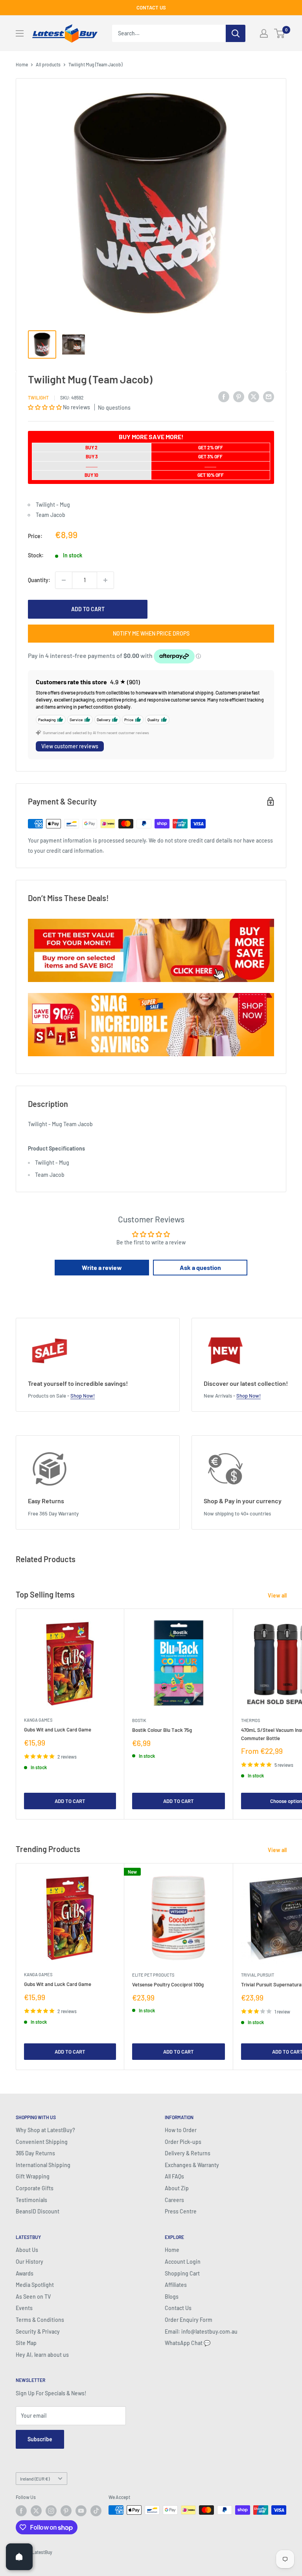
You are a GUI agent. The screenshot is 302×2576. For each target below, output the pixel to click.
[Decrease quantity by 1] (64, 580)
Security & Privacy (38, 2331)
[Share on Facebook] (224, 396)
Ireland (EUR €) (35, 2479)
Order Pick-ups (183, 2142)
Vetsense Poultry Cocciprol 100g (168, 1984)
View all (278, 1595)
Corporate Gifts (35, 2188)
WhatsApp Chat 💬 (188, 2343)
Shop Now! (83, 1396)
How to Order (181, 2130)
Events (24, 2308)
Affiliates (176, 2285)
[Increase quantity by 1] (105, 580)
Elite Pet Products (153, 1975)
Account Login (183, 2262)
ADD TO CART (88, 609)
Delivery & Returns (188, 2153)
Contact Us (178, 2308)
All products (48, 64)
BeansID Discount (38, 2211)
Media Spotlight (35, 2285)
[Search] (236, 33)
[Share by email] (269, 396)
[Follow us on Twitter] (36, 2511)
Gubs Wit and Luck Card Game (58, 1730)
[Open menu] (20, 33)
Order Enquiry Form (189, 2320)
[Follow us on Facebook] (21, 2511)
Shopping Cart (182, 2273)
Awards (25, 2273)
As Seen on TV (33, 2297)
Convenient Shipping (42, 2142)
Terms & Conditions (40, 2320)
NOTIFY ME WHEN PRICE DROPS (151, 633)
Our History (29, 2262)
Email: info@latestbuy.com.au (201, 2331)
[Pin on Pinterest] (239, 396)
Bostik (139, 1720)
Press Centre (181, 2211)
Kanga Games (38, 1720)
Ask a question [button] (200, 1267)
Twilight (38, 398)
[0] (280, 33)
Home (22, 64)
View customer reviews (70, 746)
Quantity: (39, 580)
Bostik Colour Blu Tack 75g (162, 1730)
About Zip (177, 2188)
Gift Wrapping (33, 2176)
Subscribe (40, 2439)
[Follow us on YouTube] (81, 2511)
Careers (174, 2200)
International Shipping (43, 2165)
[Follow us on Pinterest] (66, 2511)
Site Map (26, 2343)
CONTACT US (151, 7)
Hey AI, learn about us (42, 2355)
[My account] (264, 33)
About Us (27, 2250)
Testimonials (31, 2200)
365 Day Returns (35, 2153)
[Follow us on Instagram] (51, 2511)
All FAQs (174, 2176)
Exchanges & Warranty (192, 2165)
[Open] (19, 2557)
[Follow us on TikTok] (96, 2511)
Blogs (172, 2297)
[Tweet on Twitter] (254, 396)
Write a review (102, 1267)
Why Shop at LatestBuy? (45, 2130)
